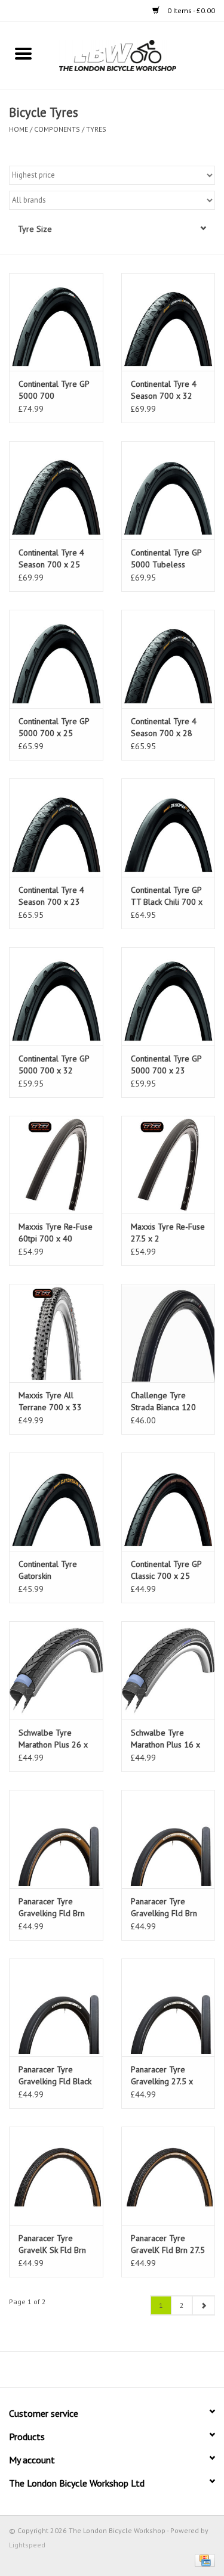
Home (19, 129)
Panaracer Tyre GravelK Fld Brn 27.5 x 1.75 (168, 2244)
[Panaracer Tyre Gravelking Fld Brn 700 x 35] (168, 1839)
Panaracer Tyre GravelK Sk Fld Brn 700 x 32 (52, 2244)
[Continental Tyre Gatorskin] (56, 1502)
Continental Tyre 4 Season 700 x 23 (51, 896)
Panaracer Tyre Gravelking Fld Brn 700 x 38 (52, 1908)
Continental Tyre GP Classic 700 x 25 (166, 1570)
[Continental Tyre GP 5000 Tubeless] (168, 490)
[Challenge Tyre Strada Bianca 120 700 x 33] (168, 1333)
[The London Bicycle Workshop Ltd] (136, 55)
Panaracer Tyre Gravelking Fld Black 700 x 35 (55, 2076)
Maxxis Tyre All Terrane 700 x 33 (50, 1401)
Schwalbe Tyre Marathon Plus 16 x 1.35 (165, 1739)
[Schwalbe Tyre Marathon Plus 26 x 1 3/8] (56, 1670)
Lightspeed (27, 2545)
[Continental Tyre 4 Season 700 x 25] (56, 490)
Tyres (96, 129)
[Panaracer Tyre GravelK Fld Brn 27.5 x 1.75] (168, 2176)
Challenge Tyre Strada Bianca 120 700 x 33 (163, 1402)
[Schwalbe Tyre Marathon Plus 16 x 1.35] (168, 1670)
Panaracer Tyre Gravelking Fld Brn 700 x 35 (164, 1908)
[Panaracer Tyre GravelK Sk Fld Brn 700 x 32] (56, 2176)
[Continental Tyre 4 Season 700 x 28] (168, 659)
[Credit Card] (203, 2560)
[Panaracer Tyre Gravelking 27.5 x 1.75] (168, 2008)
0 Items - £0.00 (190, 10)
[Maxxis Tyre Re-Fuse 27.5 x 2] (168, 1165)
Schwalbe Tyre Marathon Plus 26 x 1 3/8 (53, 1739)
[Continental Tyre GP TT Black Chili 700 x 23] (168, 828)
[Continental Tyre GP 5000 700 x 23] (168, 996)
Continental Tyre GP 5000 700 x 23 (166, 1064)
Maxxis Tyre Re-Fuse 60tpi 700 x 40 (56, 1233)
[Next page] (203, 2305)
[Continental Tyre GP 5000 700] (56, 322)
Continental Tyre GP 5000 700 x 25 (54, 727)
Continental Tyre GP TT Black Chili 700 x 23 (167, 896)
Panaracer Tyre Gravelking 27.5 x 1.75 (162, 2076)
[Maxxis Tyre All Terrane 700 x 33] (56, 1333)
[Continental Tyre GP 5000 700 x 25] (56, 659)
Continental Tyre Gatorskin (48, 1570)
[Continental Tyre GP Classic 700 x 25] (168, 1502)
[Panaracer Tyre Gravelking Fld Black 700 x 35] (56, 2008)
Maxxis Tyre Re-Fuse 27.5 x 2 (168, 1233)
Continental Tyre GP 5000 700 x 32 (54, 1064)
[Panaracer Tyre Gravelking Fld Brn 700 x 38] (56, 1839)
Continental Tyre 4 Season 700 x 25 (51, 558)
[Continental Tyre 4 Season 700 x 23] (56, 828)
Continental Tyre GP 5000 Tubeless (166, 558)
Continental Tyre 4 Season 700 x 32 (164, 390)
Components (57, 129)
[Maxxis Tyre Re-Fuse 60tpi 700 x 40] (56, 1165)
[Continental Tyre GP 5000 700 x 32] (56, 996)
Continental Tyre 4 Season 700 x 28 (164, 727)
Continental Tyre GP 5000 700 (54, 390)
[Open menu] (23, 53)
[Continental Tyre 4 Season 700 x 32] (168, 322)
